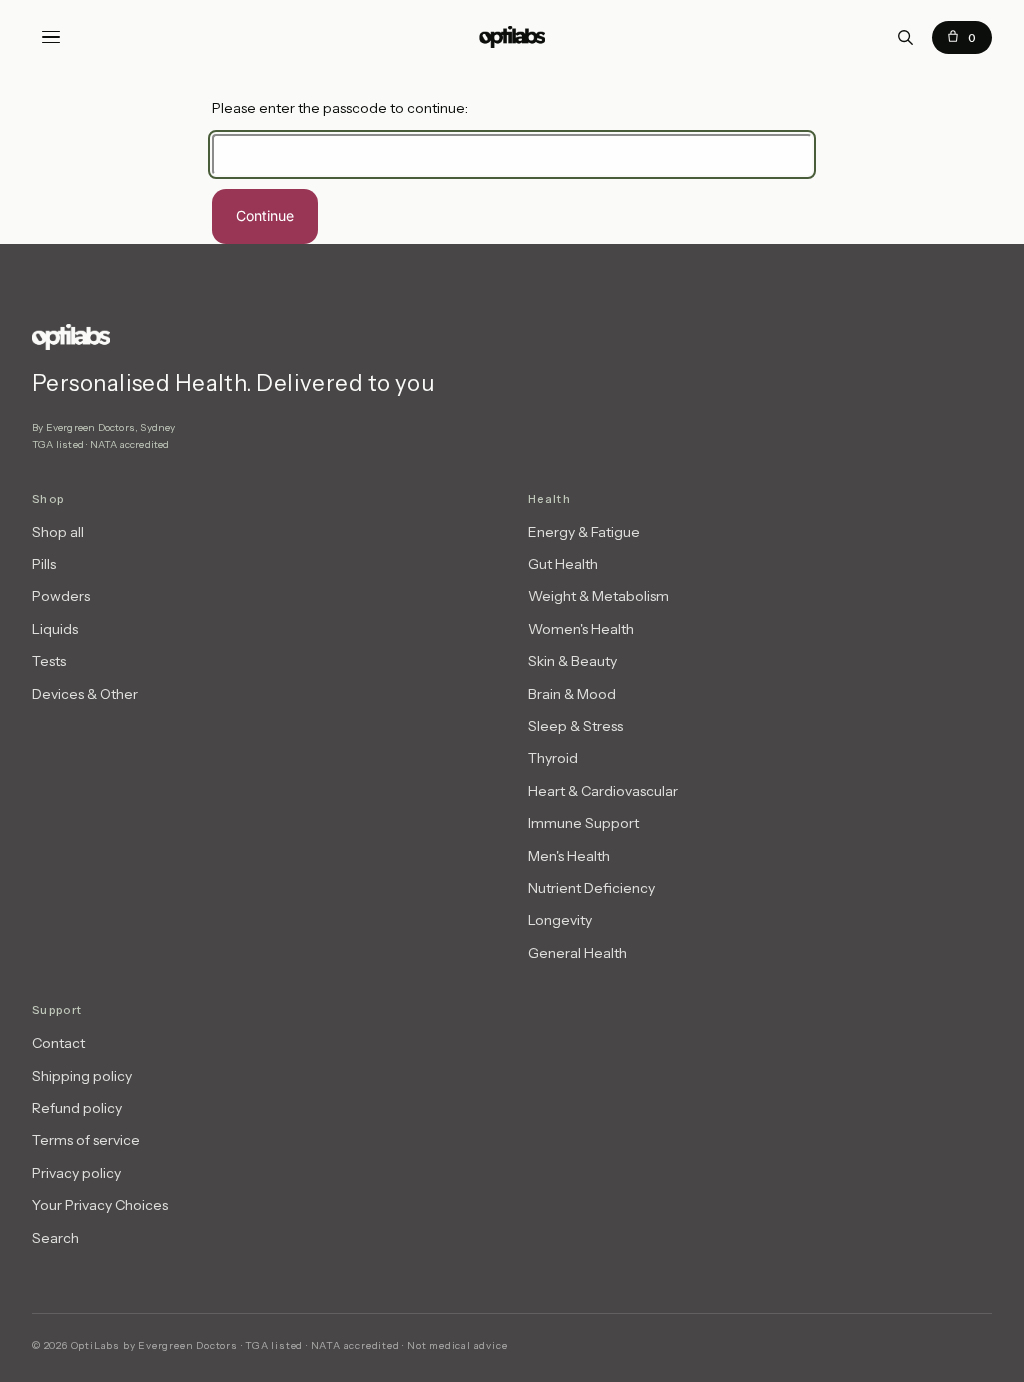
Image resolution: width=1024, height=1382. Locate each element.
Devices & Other (85, 694)
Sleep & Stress (575, 726)
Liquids (55, 629)
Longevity (560, 920)
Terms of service (86, 1140)
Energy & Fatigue (584, 532)
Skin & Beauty (572, 661)
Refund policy (77, 1108)
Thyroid (553, 758)
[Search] (905, 37)
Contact (58, 1043)
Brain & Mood (572, 694)
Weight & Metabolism (598, 596)
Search (55, 1238)
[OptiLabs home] (512, 37)
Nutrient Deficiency (591, 888)
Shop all (58, 532)
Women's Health (581, 629)
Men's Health (569, 856)
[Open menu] (51, 37)
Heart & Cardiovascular (603, 791)
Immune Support (583, 823)
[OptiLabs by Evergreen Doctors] (272, 337)
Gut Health (563, 564)
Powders (61, 596)
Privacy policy (76, 1173)
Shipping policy (82, 1076)
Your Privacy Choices (100, 1205)
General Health (577, 953)
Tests (49, 661)
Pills (44, 564)
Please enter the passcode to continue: (340, 108)
